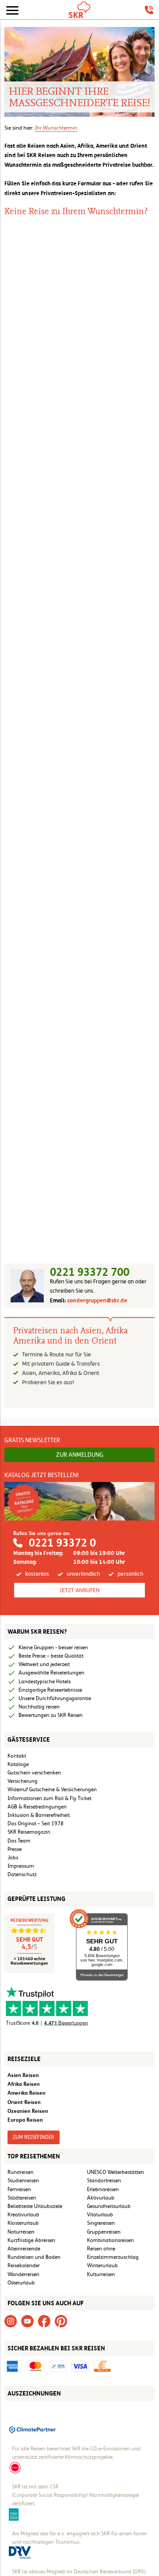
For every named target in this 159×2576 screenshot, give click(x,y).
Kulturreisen (101, 2274)
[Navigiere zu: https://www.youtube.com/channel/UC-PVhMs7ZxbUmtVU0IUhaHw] (27, 2321)
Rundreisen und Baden (35, 2257)
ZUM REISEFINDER (34, 2137)
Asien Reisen (23, 2075)
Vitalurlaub (100, 2215)
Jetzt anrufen (79, 1590)
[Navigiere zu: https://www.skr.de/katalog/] (79, 1501)
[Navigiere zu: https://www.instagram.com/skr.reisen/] (11, 2321)
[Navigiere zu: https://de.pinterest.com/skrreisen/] (61, 2321)
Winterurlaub (102, 2265)
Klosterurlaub (23, 2223)
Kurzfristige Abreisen (31, 2240)
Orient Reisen (24, 2102)
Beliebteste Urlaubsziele (35, 2206)
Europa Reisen (25, 2120)
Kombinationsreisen (110, 2240)
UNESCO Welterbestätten (115, 2172)
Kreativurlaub (23, 2215)
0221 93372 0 (62, 1543)
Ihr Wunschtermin (56, 128)
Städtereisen (22, 2198)
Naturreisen (21, 2232)
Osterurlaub (21, 2283)
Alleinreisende (24, 2249)
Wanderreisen (23, 2274)
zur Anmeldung (80, 1455)
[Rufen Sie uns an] (149, 10)
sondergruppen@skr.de (97, 1300)
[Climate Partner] (33, 2429)
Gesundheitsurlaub (109, 2206)
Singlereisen (101, 2223)
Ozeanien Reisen (28, 2111)
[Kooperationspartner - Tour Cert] (15, 2467)
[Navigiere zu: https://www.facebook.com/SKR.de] (44, 2321)
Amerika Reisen (26, 2093)
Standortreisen (104, 2181)
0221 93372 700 (90, 1272)
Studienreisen (23, 2181)
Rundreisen (21, 2172)
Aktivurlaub (101, 2198)
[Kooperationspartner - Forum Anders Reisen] (14, 2514)
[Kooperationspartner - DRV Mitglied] (20, 2552)
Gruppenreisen (104, 2232)
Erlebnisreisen (103, 2189)
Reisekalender (24, 2265)
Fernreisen (19, 2189)
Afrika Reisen (24, 2084)
